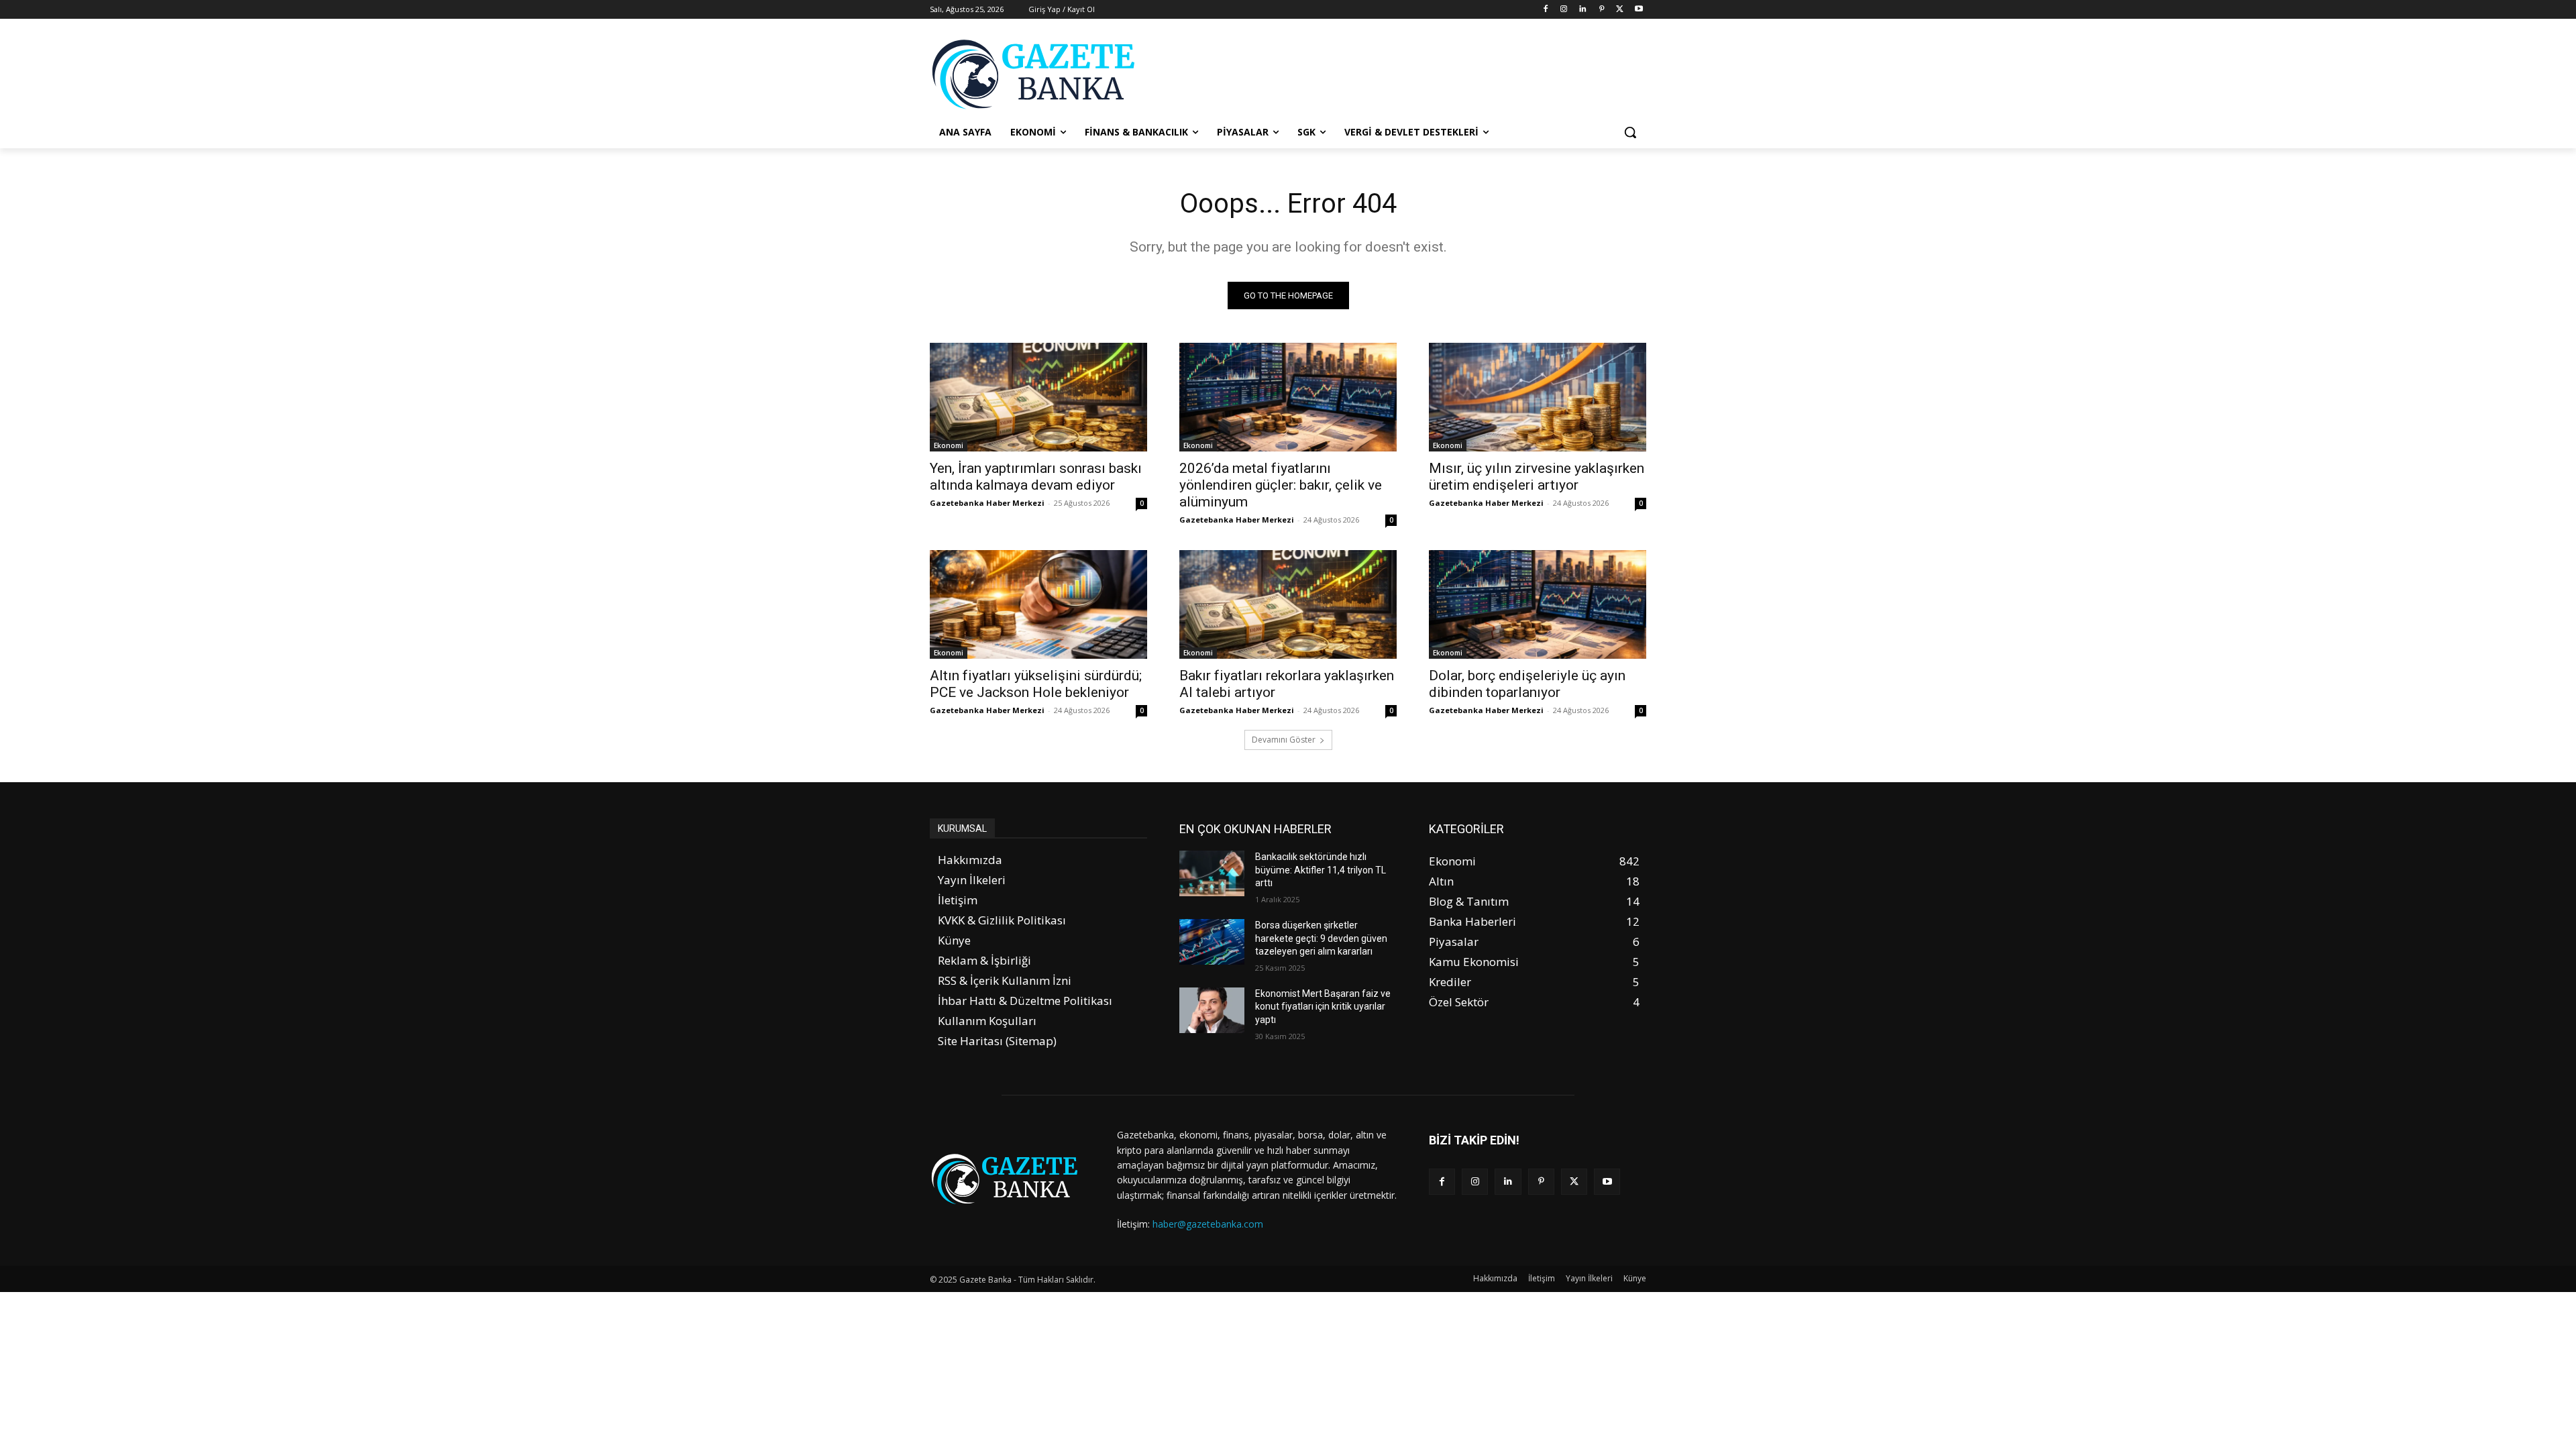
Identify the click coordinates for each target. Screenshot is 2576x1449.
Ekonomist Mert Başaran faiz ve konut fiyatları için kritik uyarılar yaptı (1323, 1007)
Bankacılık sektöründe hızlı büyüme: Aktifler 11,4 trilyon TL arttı (1321, 870)
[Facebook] (1545, 10)
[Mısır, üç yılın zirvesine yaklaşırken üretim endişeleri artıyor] (1538, 397)
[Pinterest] (1602, 10)
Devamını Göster (1284, 740)
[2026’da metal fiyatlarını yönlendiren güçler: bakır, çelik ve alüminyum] (1288, 397)
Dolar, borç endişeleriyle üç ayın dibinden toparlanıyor (1527, 684)
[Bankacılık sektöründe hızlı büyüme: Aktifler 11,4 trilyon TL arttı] (1212, 873)
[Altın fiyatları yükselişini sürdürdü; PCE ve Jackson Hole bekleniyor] (1038, 604)
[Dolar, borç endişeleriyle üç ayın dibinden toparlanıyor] (1538, 604)
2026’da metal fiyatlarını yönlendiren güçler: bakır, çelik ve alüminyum (1281, 485)
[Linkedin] (1583, 10)
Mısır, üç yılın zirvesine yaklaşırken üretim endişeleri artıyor (1537, 477)
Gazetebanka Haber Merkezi (987, 503)
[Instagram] (1564, 10)
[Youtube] (1639, 10)
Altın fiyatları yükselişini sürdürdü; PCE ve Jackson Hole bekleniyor (1036, 684)
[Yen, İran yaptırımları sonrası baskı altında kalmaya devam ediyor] (1038, 397)
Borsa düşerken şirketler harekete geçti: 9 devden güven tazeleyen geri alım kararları (1321, 938)
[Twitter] (1620, 10)
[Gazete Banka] (1037, 74)
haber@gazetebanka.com (1208, 1224)
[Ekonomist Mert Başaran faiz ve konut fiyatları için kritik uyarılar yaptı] (1212, 1010)
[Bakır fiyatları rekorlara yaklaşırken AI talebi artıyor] (1288, 604)
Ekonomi (949, 445)
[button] (1630, 132)
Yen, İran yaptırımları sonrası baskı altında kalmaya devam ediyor (1036, 477)
